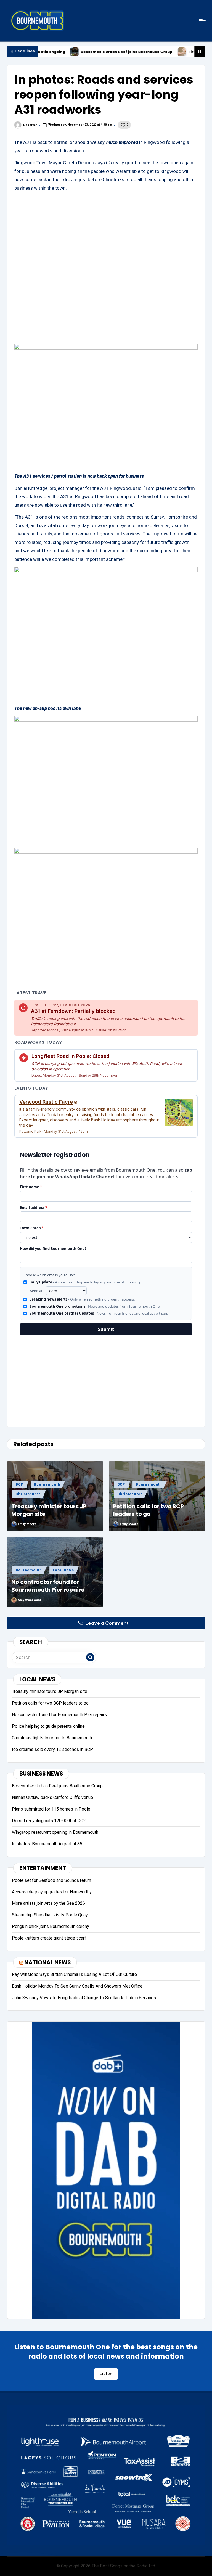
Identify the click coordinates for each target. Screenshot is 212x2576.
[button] (90, 1657)
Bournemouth (47, 1484)
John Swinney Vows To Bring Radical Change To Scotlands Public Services (84, 1998)
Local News (63, 1570)
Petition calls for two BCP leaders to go (149, 1510)
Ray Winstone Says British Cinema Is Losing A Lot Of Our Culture (74, 1974)
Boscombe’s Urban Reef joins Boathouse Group (60, 52)
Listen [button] (106, 2374)
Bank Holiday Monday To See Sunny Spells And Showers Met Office (77, 1986)
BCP (19, 1484)
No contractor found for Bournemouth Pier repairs (48, 1586)
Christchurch (28, 1494)
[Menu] (202, 21)
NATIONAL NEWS (47, 1962)
